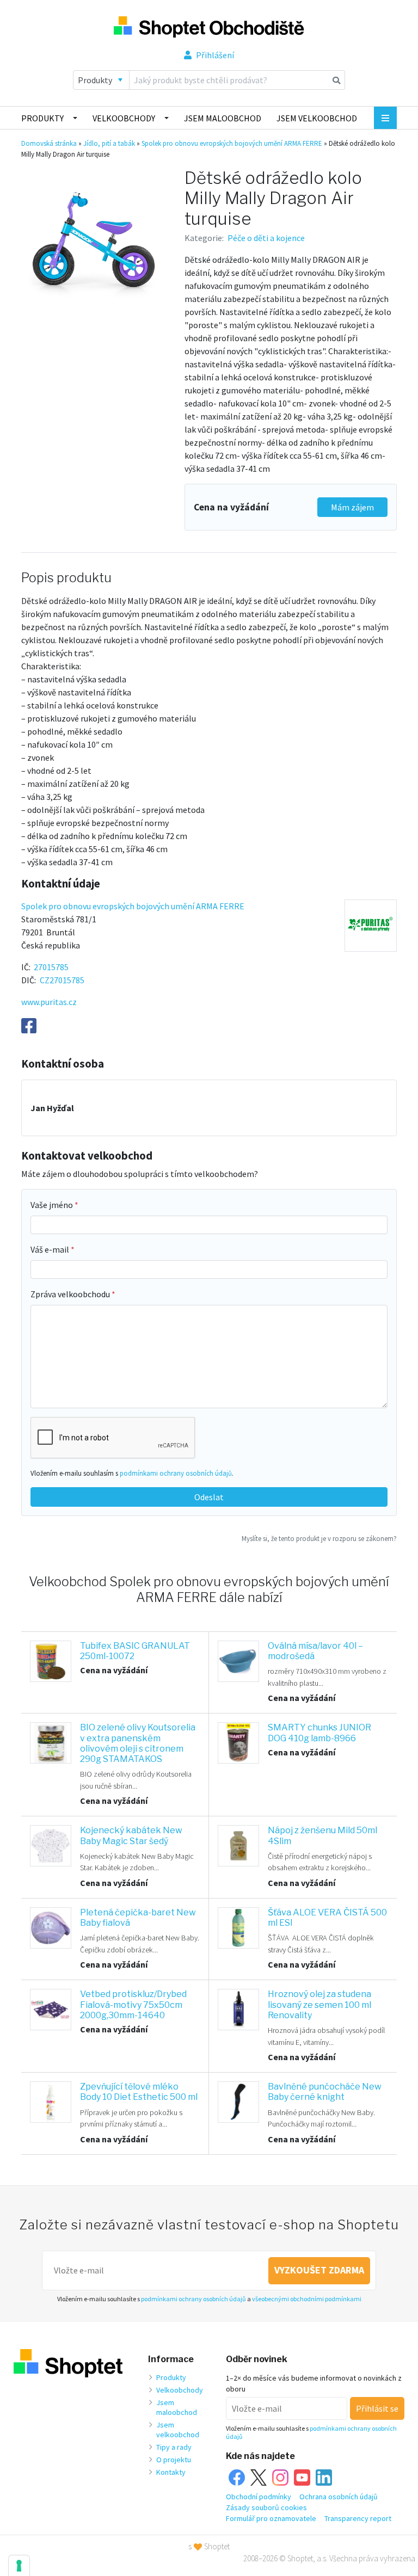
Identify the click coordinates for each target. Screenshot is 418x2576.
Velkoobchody (124, 118)
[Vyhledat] (337, 80)
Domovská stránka (49, 143)
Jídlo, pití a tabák (109, 143)
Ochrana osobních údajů (339, 2497)
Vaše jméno (53, 1205)
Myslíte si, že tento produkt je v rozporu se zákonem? (319, 1538)
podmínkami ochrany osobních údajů (176, 1473)
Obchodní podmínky (259, 2497)
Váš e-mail (51, 1249)
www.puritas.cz (49, 1002)
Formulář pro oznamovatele (271, 2518)
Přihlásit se (377, 2408)
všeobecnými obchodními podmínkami (307, 2299)
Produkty (42, 118)
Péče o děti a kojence (266, 238)
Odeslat (209, 1497)
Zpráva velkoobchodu (71, 1294)
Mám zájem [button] (352, 507)
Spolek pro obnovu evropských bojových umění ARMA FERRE (232, 143)
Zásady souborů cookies (266, 2507)
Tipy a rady (174, 2447)
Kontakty (171, 2472)
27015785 (51, 967)
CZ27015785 (62, 980)
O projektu (174, 2460)
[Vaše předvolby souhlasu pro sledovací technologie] (19, 2566)
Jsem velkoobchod (317, 118)
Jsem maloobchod (223, 118)
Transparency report (358, 2518)
